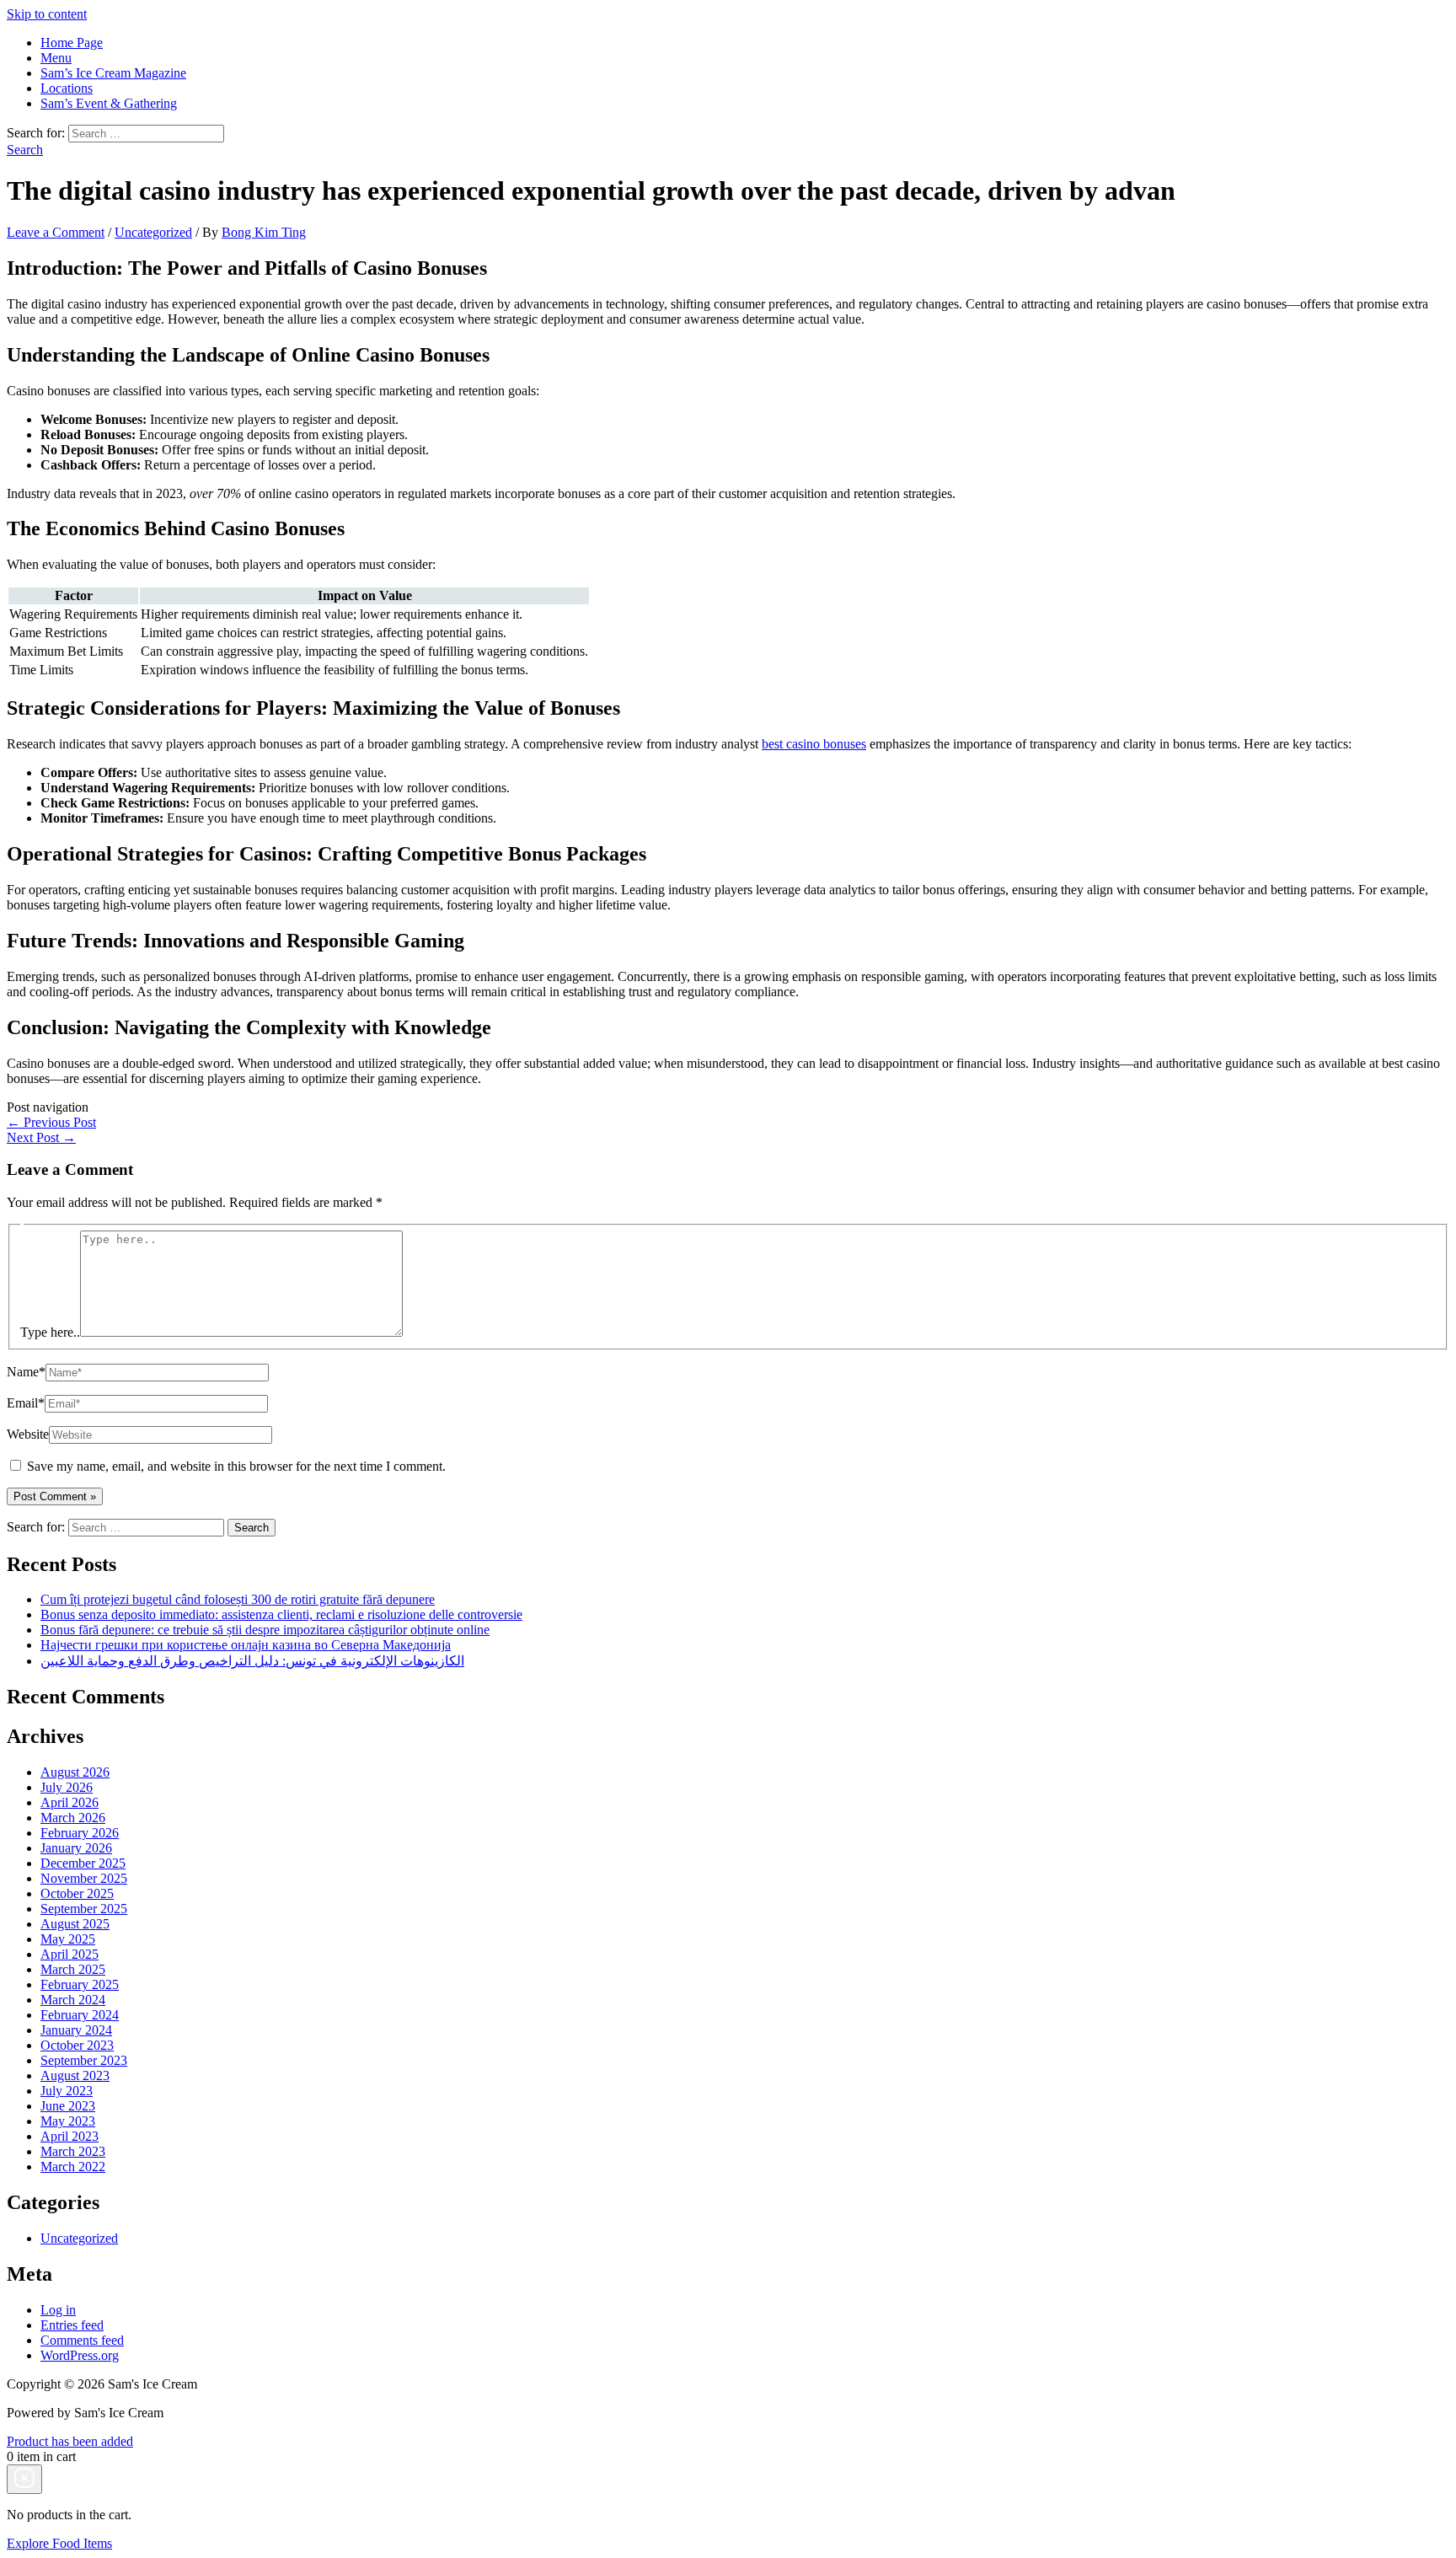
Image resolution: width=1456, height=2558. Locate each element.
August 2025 (75, 1924)
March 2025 (73, 1969)
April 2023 (70, 2136)
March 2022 (73, 2167)
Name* (26, 1372)
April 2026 (70, 1802)
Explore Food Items (59, 2543)
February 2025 (80, 1984)
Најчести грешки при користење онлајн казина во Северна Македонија (246, 1645)
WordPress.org (80, 2355)
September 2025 (84, 1909)
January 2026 (76, 1848)
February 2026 (80, 1833)
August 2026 (75, 1772)
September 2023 (84, 2060)
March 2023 (73, 2151)
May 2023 (68, 2121)
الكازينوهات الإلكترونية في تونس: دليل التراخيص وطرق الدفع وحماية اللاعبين (252, 1661)
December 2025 (83, 1863)
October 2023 (77, 2045)
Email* (26, 1403)
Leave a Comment (56, 232)
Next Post (41, 1137)
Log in (58, 2310)
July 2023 (67, 2091)
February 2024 (80, 2015)
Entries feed (72, 2325)
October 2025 (77, 1893)
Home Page (72, 43)
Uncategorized (153, 232)
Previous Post (51, 1122)
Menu (56, 58)
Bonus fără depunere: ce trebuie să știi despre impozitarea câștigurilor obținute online (265, 1630)
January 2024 (76, 2030)
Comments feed (82, 2340)
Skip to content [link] (47, 14)
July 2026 (67, 1787)
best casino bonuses (814, 744)
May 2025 (68, 1939)
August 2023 (75, 2075)
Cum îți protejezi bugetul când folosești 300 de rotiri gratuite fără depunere (238, 1599)
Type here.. (50, 1332)
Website (28, 1434)
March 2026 (73, 1818)
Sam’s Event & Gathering (109, 103)
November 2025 (84, 1878)
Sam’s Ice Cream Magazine (113, 73)
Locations (67, 88)
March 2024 (73, 2000)
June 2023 (68, 2106)
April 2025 (70, 1954)
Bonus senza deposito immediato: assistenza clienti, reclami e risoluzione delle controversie (281, 1614)
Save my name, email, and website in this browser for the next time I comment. (236, 1466)
